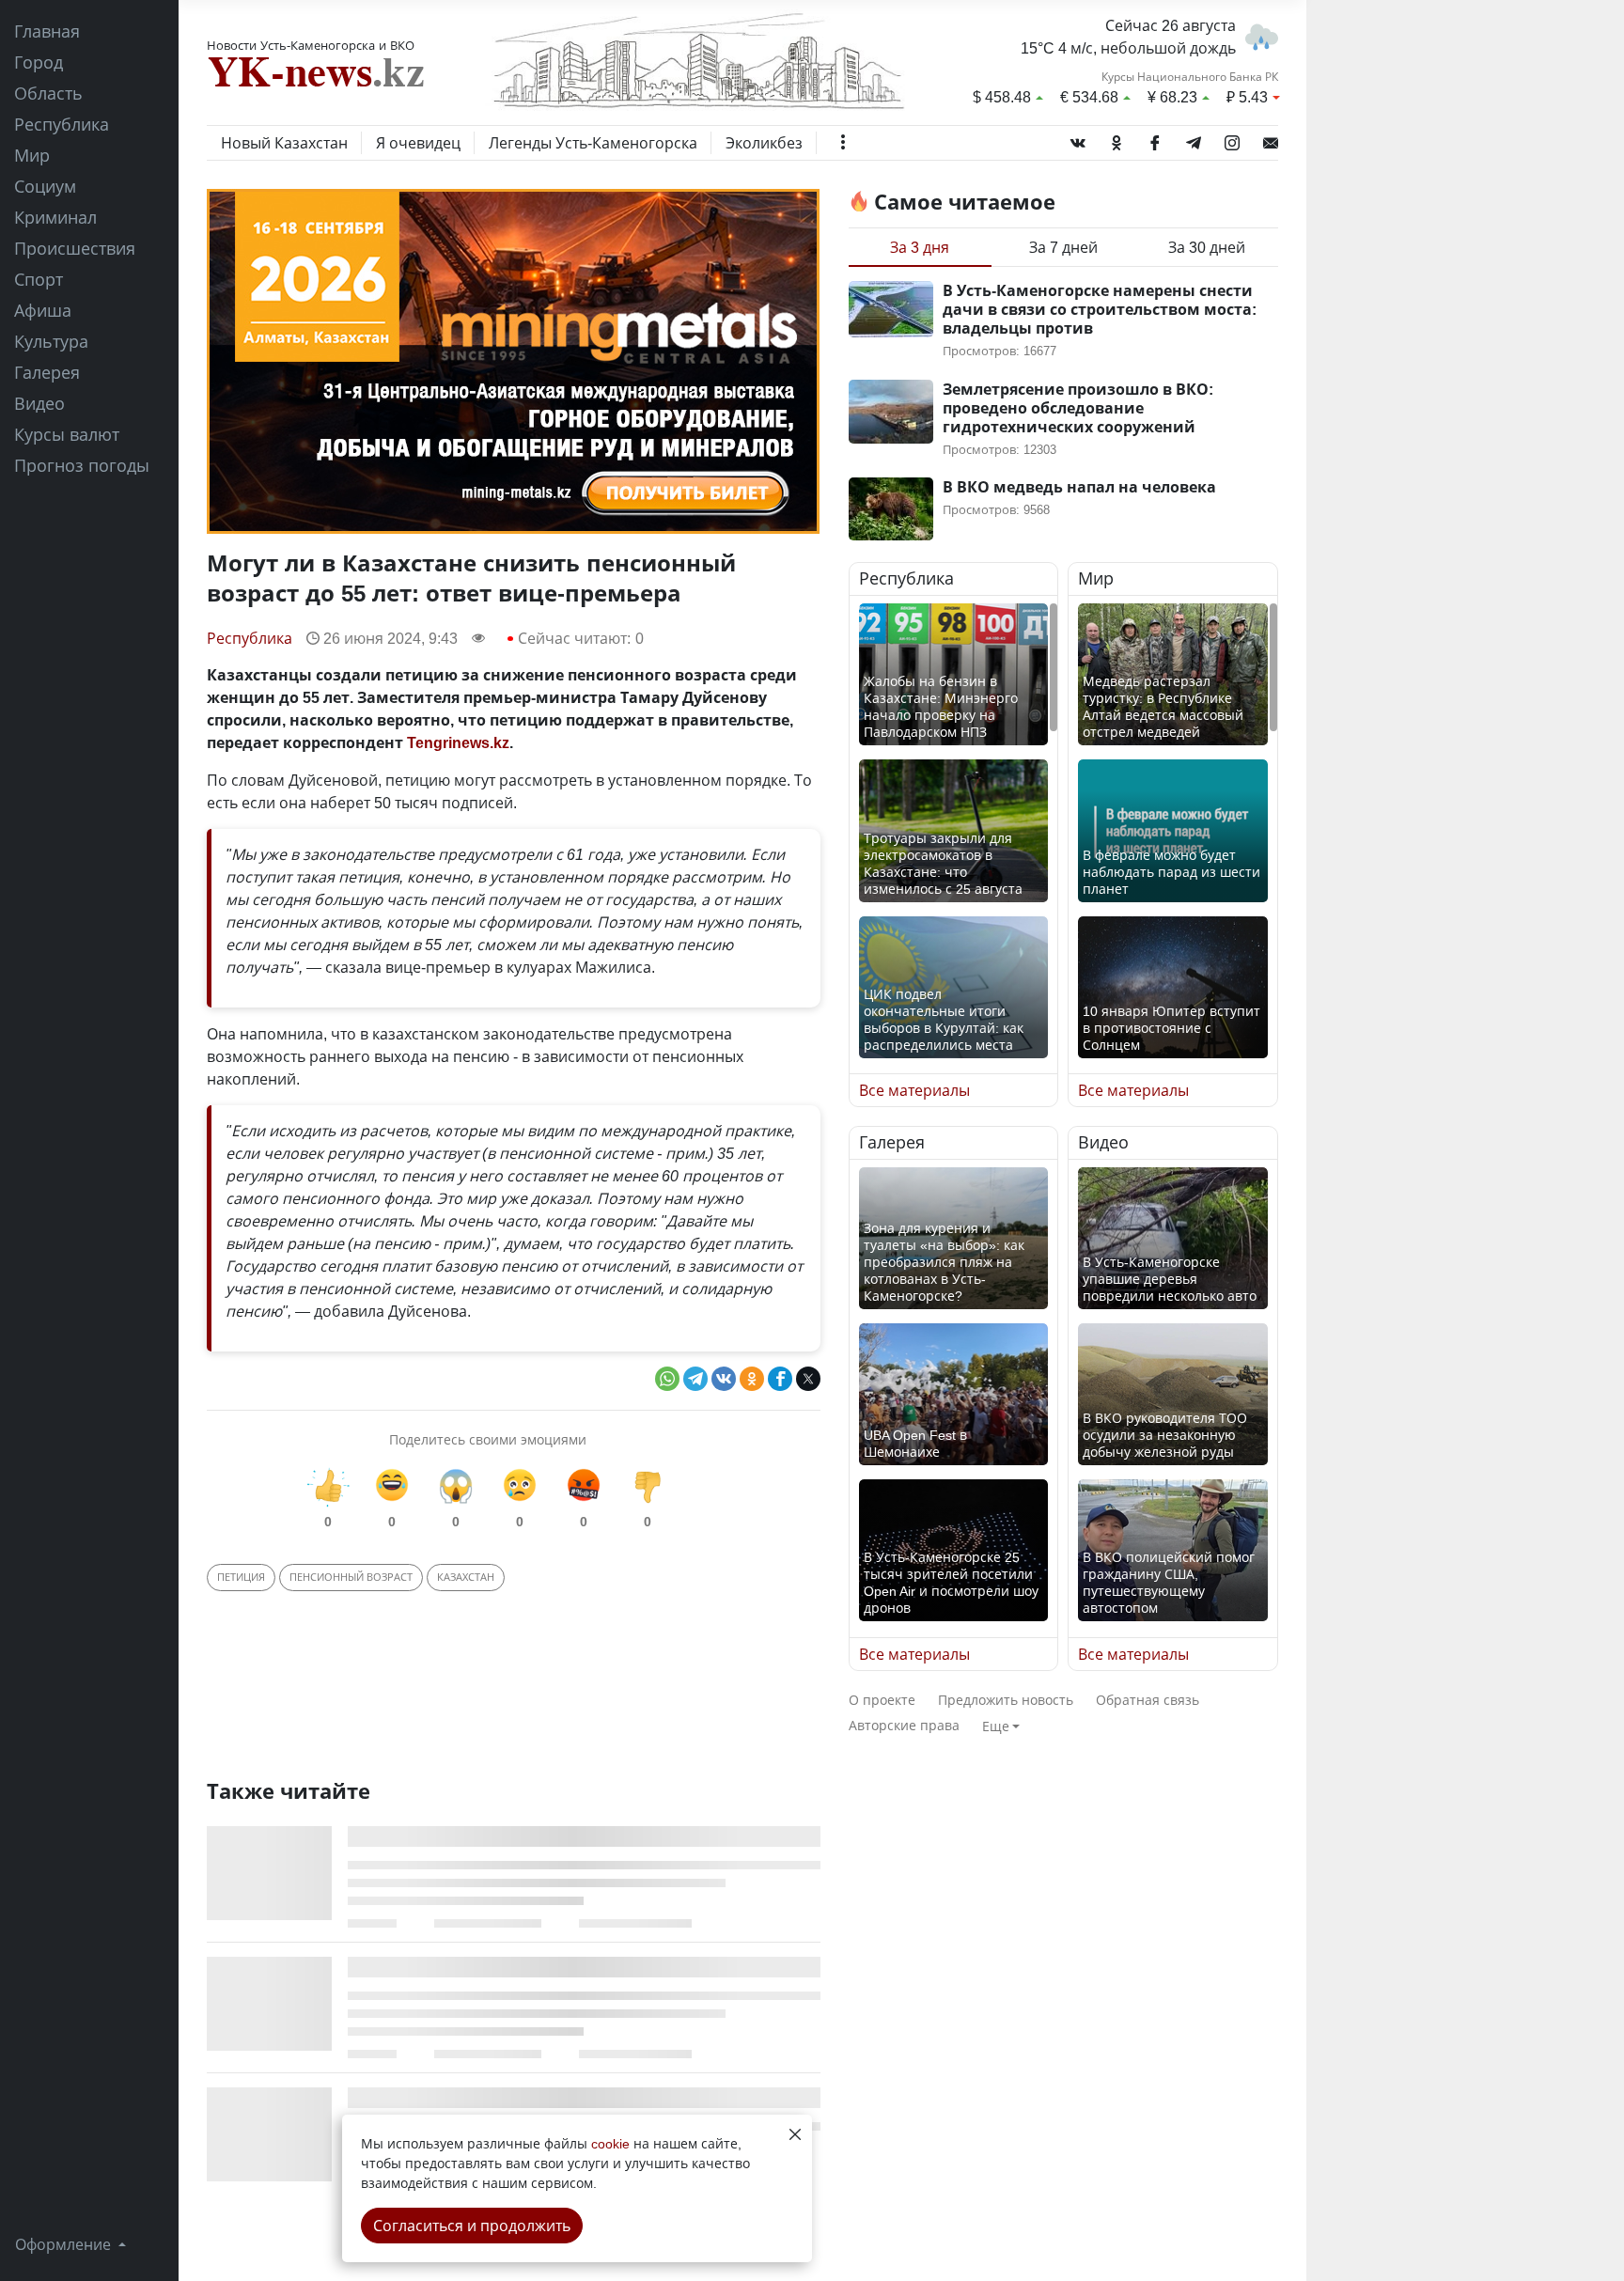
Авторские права (904, 1725)
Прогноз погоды (82, 465)
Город (39, 62)
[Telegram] (1194, 139)
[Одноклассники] (1116, 139)
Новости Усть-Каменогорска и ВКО (311, 45)
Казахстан (466, 1577)
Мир (32, 155)
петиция (241, 1577)
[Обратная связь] (1271, 139)
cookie (610, 2143)
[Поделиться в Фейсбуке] (780, 1379)
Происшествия (75, 248)
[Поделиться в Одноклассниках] (752, 1379)
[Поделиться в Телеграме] (695, 1379)
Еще (996, 1726)
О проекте (882, 1700)
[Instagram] (1232, 139)
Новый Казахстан (284, 143)
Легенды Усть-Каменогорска (593, 143)
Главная (47, 31)
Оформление (65, 2244)
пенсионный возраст (351, 1577)
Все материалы (914, 1090)
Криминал (55, 217)
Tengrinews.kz (458, 742)
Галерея (47, 372)
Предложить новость (1006, 1700)
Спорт (39, 279)
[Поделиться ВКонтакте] (724, 1379)
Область (48, 93)
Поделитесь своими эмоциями (488, 1439)
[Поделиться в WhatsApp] (667, 1379)
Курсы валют (67, 434)
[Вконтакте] (1078, 139)
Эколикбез (764, 143)
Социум (45, 186)
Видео (39, 403)
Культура (51, 341)
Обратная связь (1148, 1700)
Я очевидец (418, 143)
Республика (62, 124)
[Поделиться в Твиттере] (808, 1379)
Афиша (43, 310)
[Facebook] (1155, 139)
